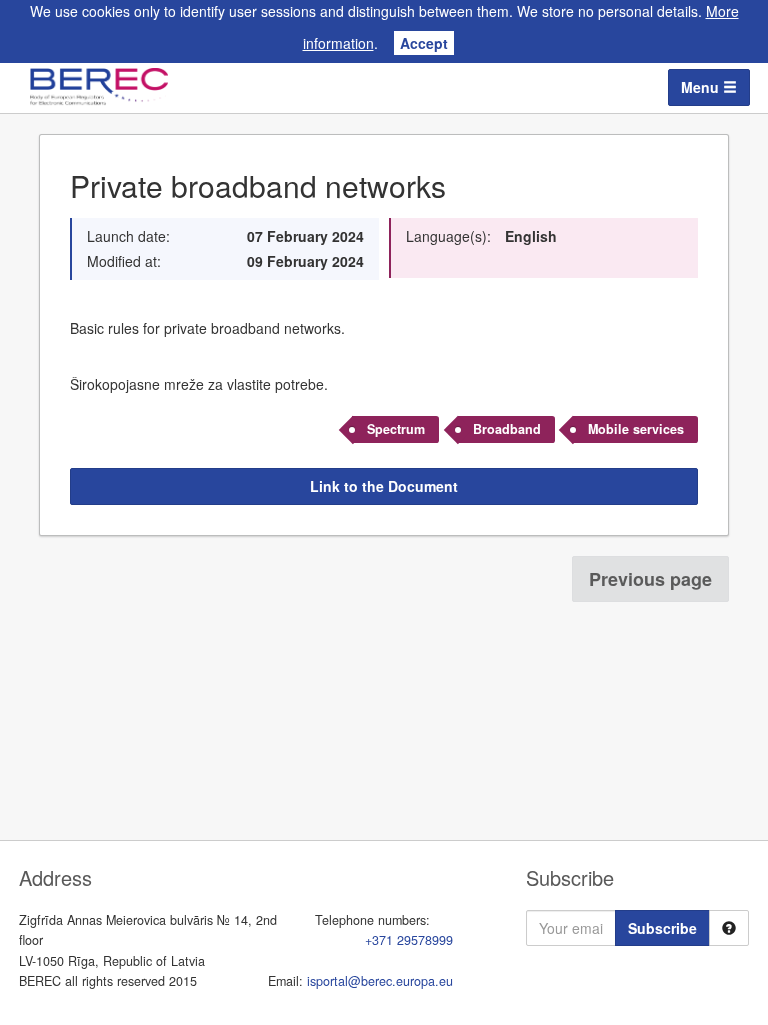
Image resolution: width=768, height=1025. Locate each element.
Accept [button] (424, 43)
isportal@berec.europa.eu (380, 981)
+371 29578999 (409, 940)
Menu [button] (702, 87)
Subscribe (662, 928)
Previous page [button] (650, 579)
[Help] (729, 928)
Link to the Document (384, 486)
